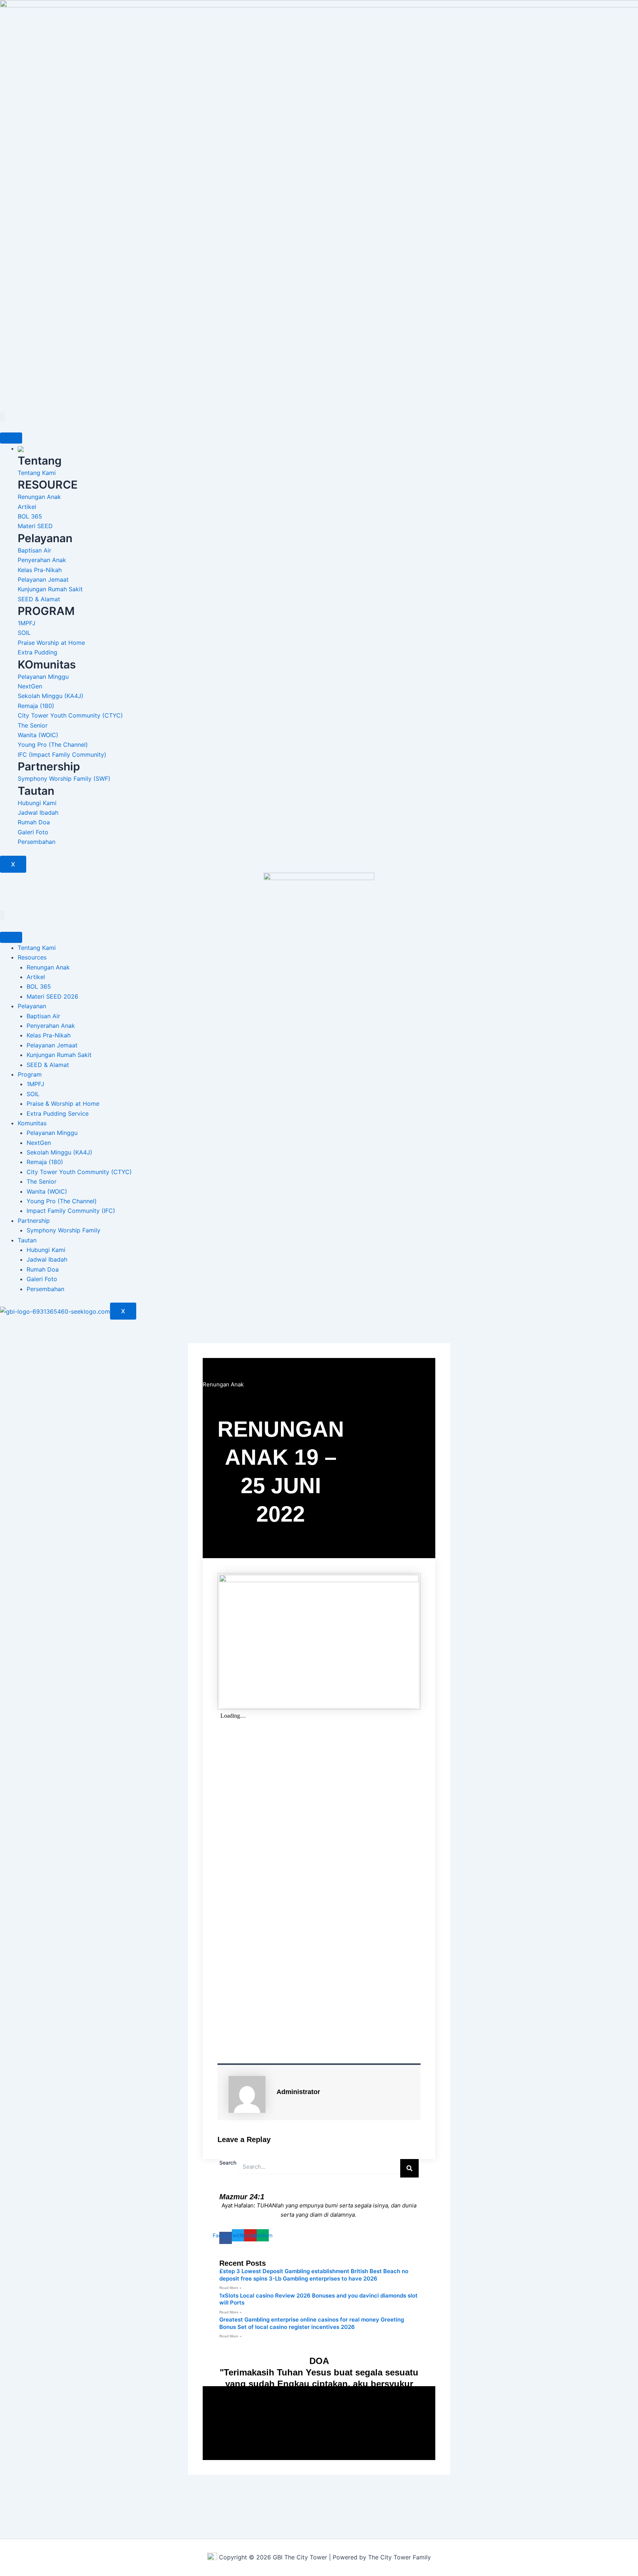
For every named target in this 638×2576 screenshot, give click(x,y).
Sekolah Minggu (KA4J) (59, 1152)
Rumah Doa (43, 1269)
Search (228, 2163)
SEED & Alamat (48, 1065)
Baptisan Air (43, 1016)
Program (30, 1074)
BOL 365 (39, 986)
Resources (32, 957)
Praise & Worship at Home (63, 1104)
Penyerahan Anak (51, 1026)
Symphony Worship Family (64, 1230)
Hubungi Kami (46, 1250)
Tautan (27, 1240)
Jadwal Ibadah (47, 1259)
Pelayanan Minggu (52, 1133)
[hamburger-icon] (11, 438)
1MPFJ (35, 1084)
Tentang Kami (37, 948)
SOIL (33, 1094)
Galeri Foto (42, 1279)
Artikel (36, 977)
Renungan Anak (48, 967)
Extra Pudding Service (58, 1113)
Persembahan (45, 1289)
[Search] (409, 2168)
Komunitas (32, 1123)
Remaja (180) (45, 1162)
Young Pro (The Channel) (62, 1201)
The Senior (42, 1181)
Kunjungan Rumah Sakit (59, 1055)
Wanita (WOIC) (47, 1191)
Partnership (34, 1221)
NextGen (39, 1143)
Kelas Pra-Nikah (49, 1035)
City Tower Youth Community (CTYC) (79, 1172)
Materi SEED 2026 (52, 996)
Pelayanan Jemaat (52, 1045)
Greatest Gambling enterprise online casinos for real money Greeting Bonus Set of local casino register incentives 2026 (312, 2323)
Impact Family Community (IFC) (71, 1211)
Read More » (231, 2288)
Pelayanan (32, 1006)
